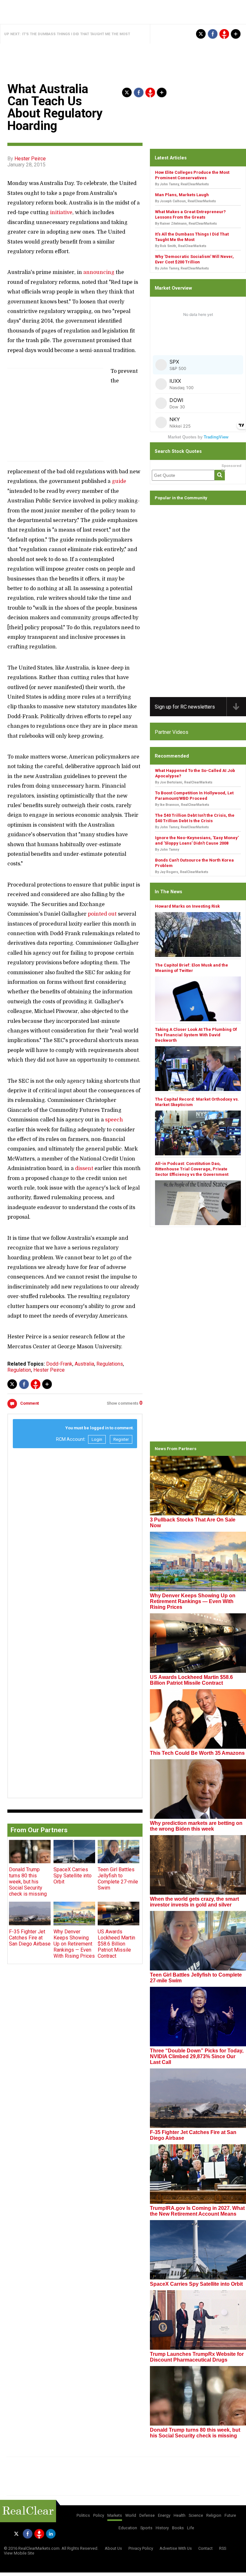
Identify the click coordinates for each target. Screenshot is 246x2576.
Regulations (110, 1364)
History (162, 2528)
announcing (99, 272)
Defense (147, 2515)
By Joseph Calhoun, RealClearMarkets (185, 201)
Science (196, 2515)
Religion (214, 2515)
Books (178, 2528)
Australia (84, 1364)
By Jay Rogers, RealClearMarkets (182, 872)
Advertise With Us (176, 2548)
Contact (205, 2548)
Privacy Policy (141, 2548)
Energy (164, 2515)
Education (128, 2528)
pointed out (102, 914)
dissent (84, 1168)
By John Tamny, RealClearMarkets (182, 184)
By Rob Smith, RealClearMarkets (181, 246)
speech (114, 1120)
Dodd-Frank (59, 1364)
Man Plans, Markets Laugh (182, 195)
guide (119, 481)
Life (191, 2528)
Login (97, 1439)
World (131, 2515)
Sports (146, 2528)
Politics (83, 2515)
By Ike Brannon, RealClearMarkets (182, 805)
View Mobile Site (19, 2553)
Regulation (19, 1370)
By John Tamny (167, 850)
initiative (61, 213)
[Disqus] (75, 1534)
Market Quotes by (198, 437)
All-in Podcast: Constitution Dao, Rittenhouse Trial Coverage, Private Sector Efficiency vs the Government (192, 1169)
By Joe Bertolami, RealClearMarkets (184, 782)
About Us (113, 2548)
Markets (115, 2515)
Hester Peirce (30, 159)
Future (230, 2515)
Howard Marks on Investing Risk (187, 906)
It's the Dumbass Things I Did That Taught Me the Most (76, 34)
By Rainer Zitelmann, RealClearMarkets (186, 224)
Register (121, 1439)
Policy (99, 2515)
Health (180, 2515)
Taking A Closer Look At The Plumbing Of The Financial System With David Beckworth (196, 1035)
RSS (223, 2548)
